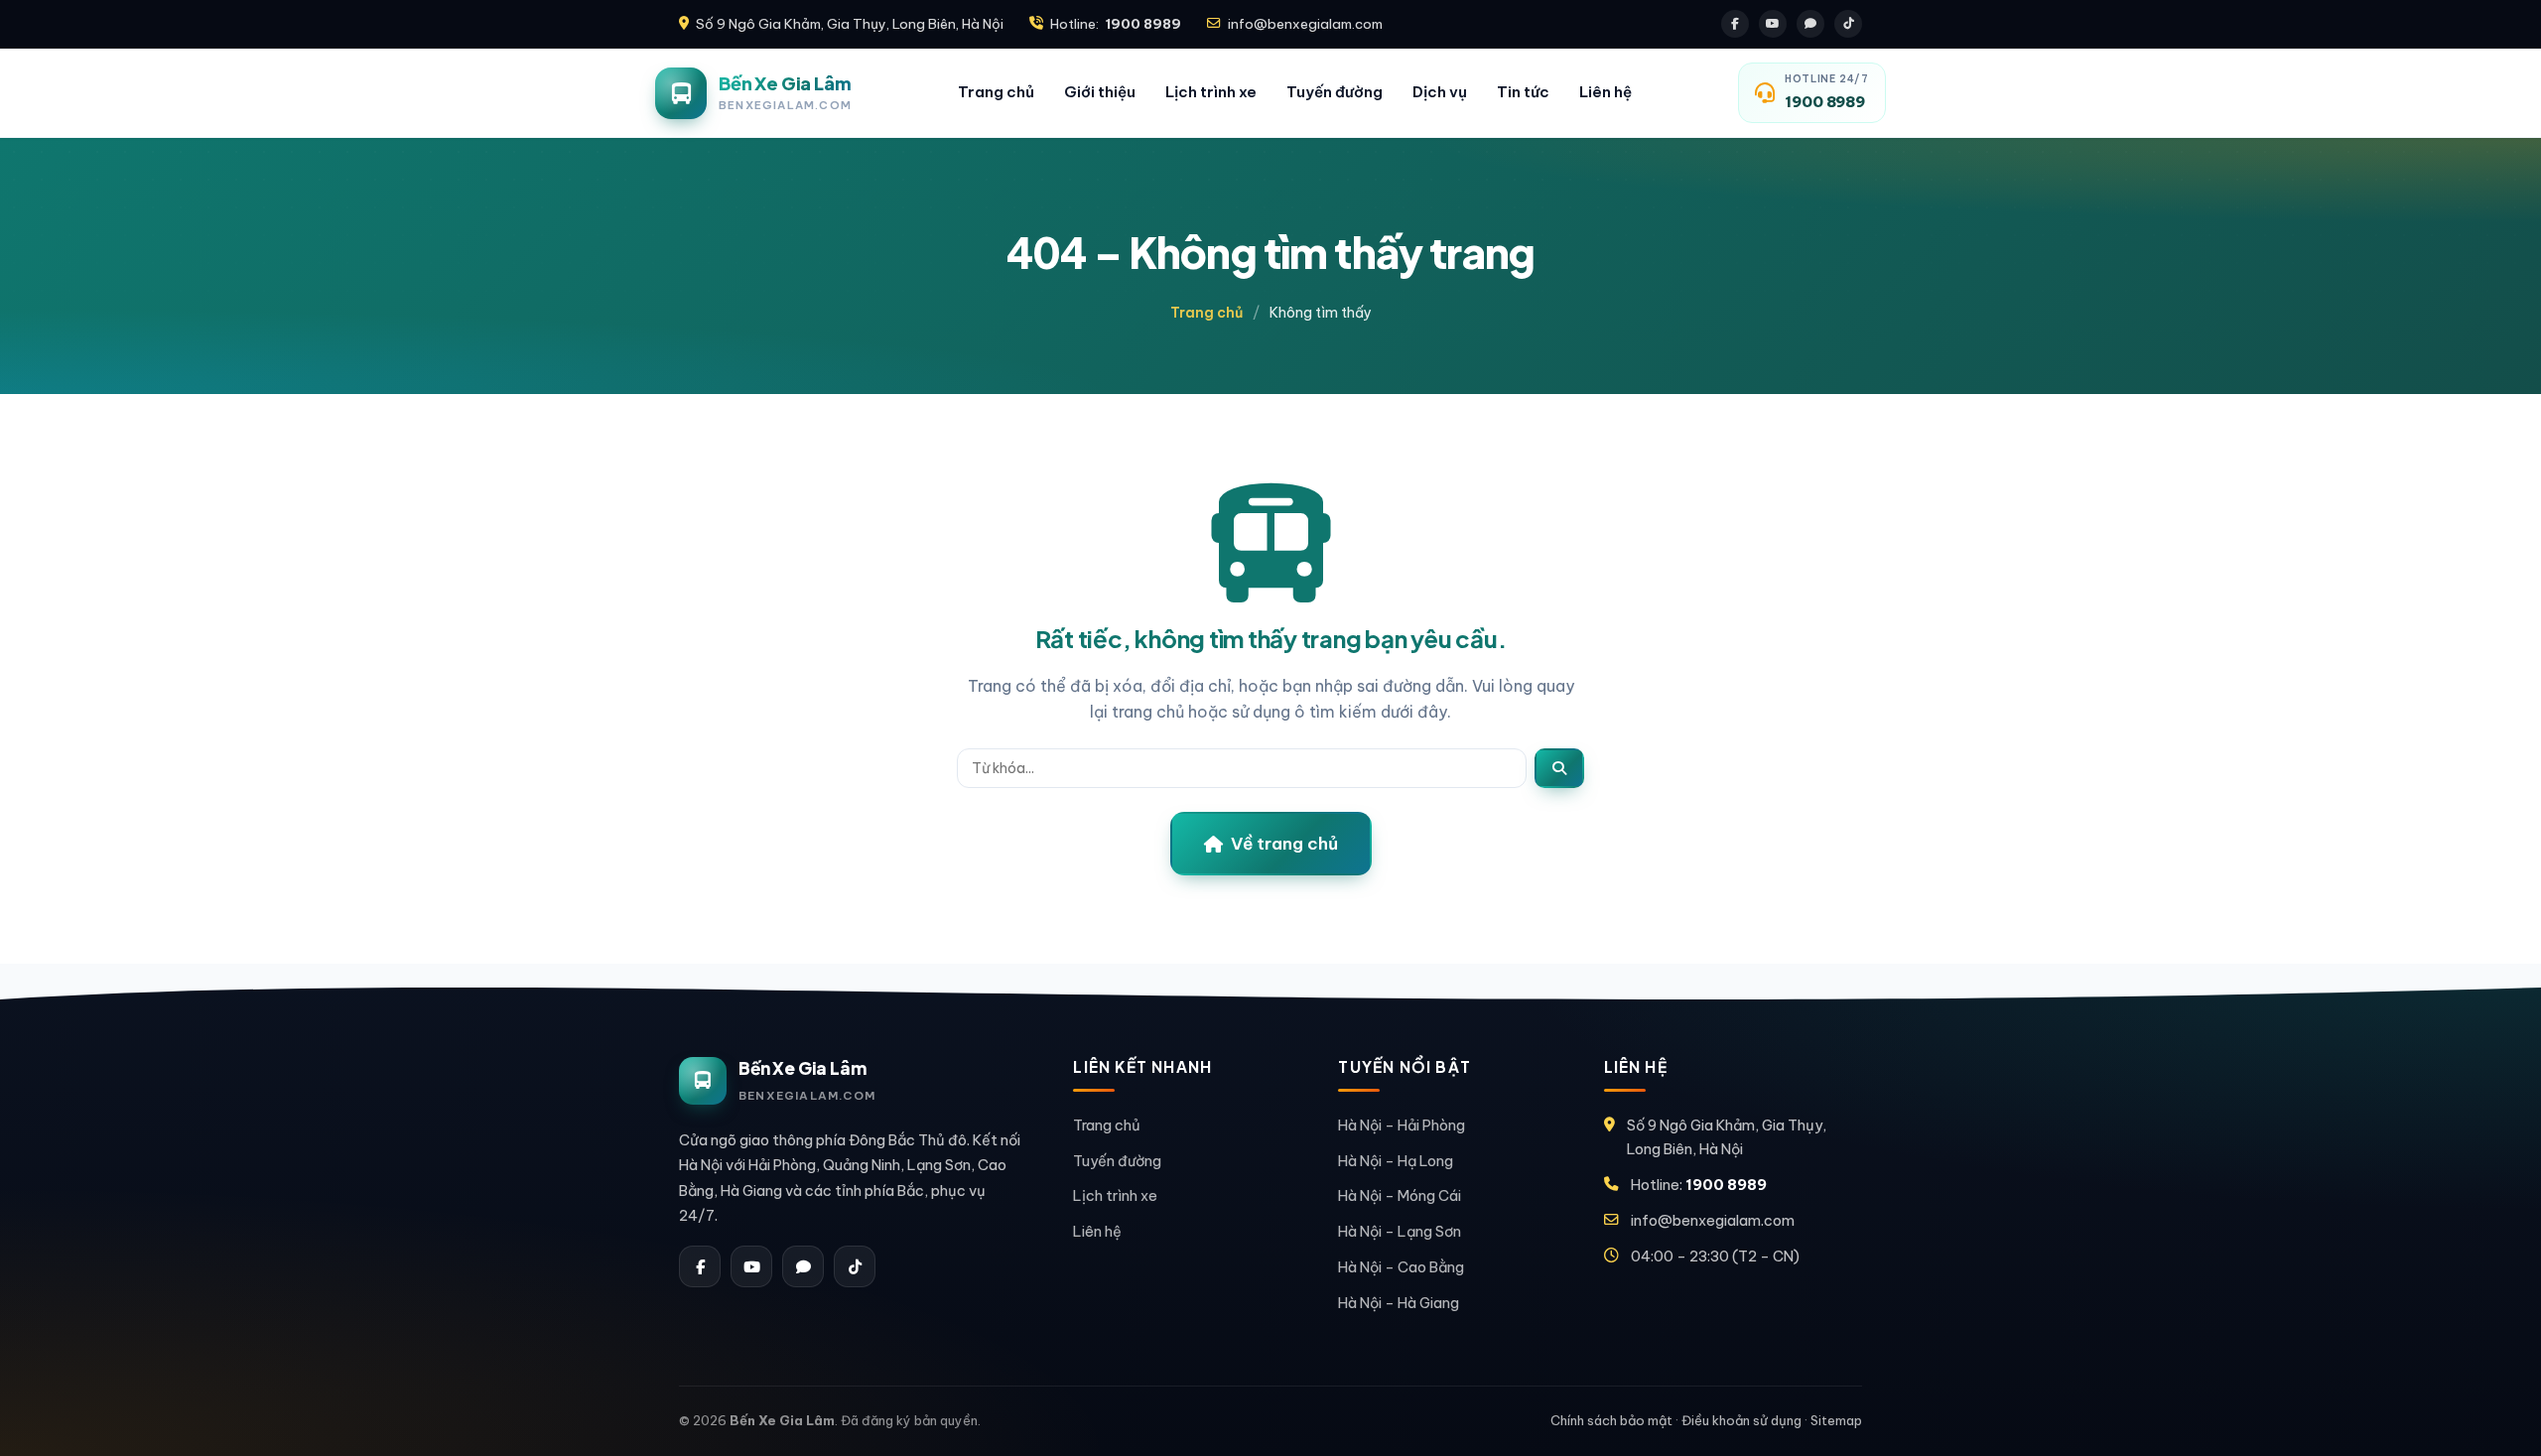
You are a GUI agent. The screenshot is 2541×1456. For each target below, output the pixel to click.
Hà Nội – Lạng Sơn (1400, 1231)
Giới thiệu (1100, 92)
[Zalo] (1810, 24)
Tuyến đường (1335, 92)
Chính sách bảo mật (1611, 1420)
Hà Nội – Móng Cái (1400, 1195)
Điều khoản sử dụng (1741, 1420)
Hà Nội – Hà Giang (1399, 1303)
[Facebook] (1735, 24)
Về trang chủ (1284, 844)
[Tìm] (1559, 768)
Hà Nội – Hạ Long (1396, 1161)
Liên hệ (1605, 92)
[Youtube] (1773, 24)
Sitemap (1836, 1420)
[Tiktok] (1848, 24)
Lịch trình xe (1211, 92)
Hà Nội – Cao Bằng (1401, 1267)
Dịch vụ (1440, 92)
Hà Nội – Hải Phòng (1402, 1125)
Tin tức (1523, 92)
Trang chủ (996, 92)
